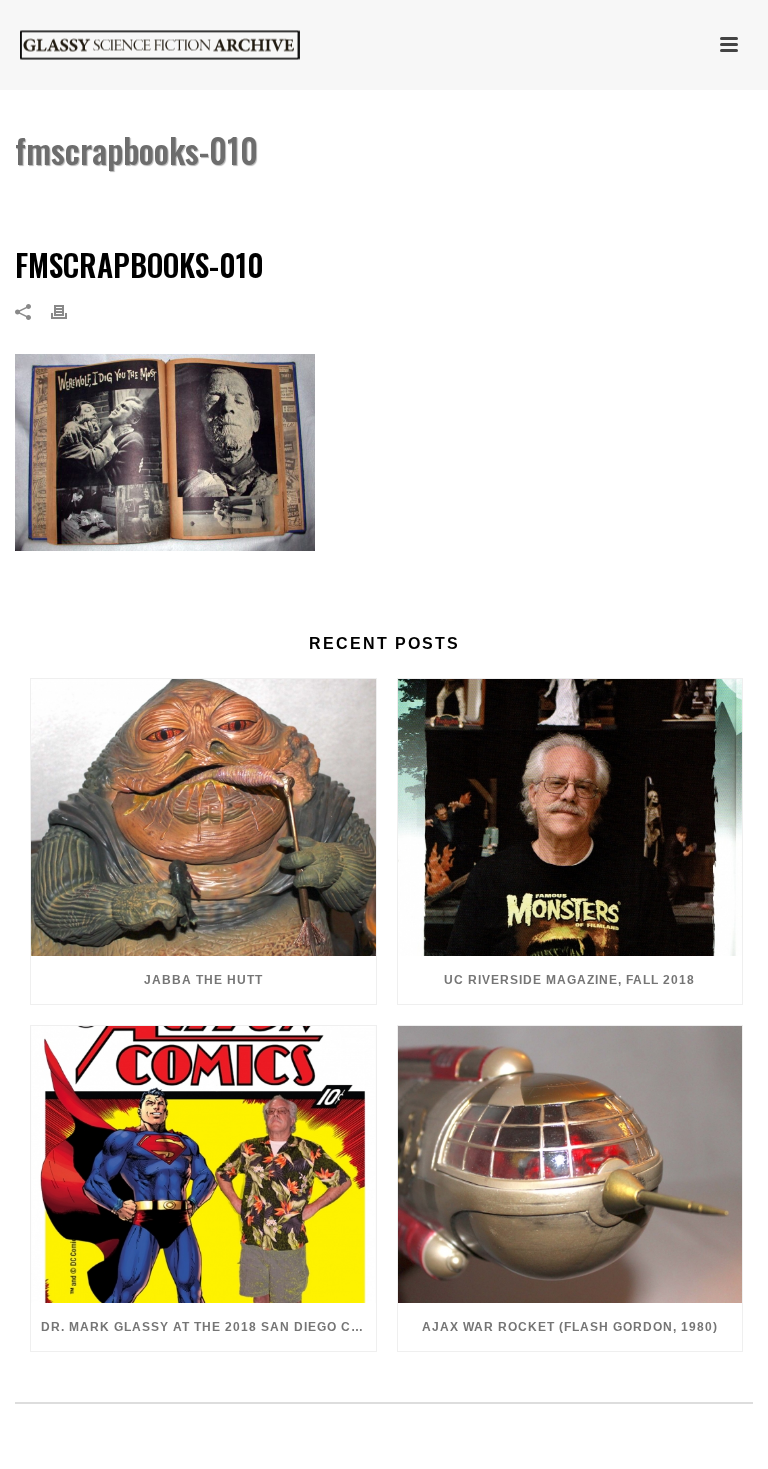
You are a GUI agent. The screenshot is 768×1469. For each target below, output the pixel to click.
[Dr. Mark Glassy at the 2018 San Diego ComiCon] (203, 1164)
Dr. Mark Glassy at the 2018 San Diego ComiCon (208, 1327)
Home (322, 201)
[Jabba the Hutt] (203, 817)
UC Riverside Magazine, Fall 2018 (569, 980)
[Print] (69, 311)
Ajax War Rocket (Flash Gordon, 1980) (570, 1327)
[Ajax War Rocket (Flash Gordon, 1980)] (570, 1164)
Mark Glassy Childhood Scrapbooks (476, 201)
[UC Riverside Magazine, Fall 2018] (570, 817)
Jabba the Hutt (203, 980)
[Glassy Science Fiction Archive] (140, 45)
